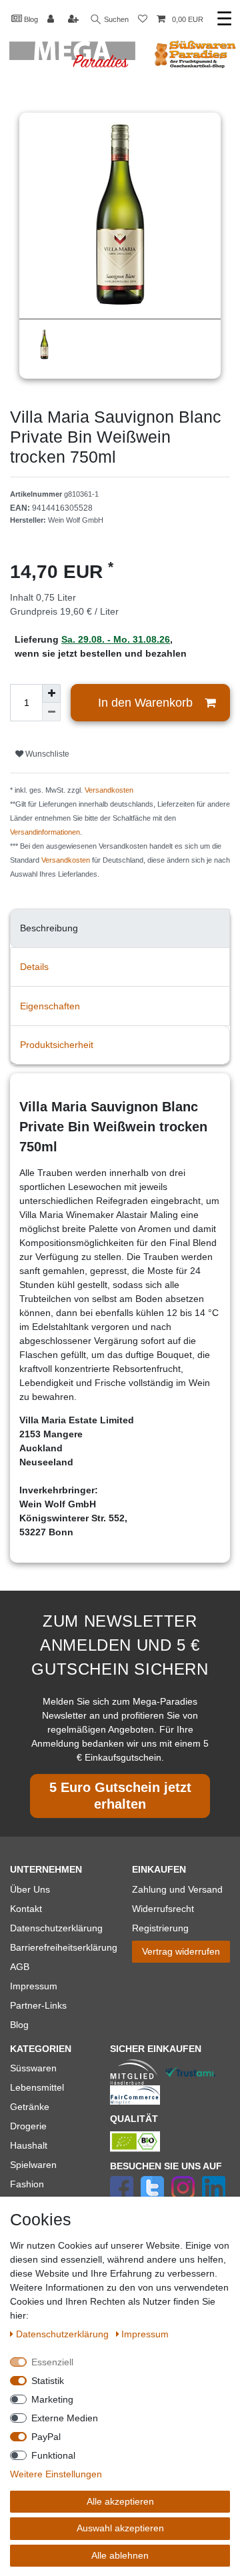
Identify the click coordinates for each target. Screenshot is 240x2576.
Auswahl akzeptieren (120, 2528)
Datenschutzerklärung (56, 1928)
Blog (30, 19)
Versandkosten (109, 790)
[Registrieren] (75, 20)
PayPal (46, 2437)
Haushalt (29, 2145)
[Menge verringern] (51, 712)
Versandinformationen (45, 832)
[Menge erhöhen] (51, 693)
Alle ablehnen (120, 2555)
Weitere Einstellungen (56, 2474)
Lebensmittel (37, 2087)
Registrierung (160, 1928)
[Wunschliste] (143, 20)
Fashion (27, 2184)
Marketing (52, 2399)
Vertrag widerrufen (181, 1951)
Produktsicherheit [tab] (57, 1045)
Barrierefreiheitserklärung (64, 1947)
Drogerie (28, 2126)
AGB (20, 1967)
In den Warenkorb (145, 703)
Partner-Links (38, 2005)
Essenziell (52, 2362)
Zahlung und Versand (177, 1889)
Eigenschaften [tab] (50, 1006)
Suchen (115, 19)
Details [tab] (34, 967)
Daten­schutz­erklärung (64, 2334)
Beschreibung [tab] (49, 928)
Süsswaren (33, 2068)
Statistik (48, 2381)
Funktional (53, 2455)
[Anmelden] (52, 20)
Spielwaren (33, 2165)
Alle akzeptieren (120, 2501)
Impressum (34, 1986)
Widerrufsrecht (163, 1909)
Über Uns (30, 1889)
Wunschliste (46, 754)
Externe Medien (65, 2418)
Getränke (30, 2107)
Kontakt (26, 1909)
